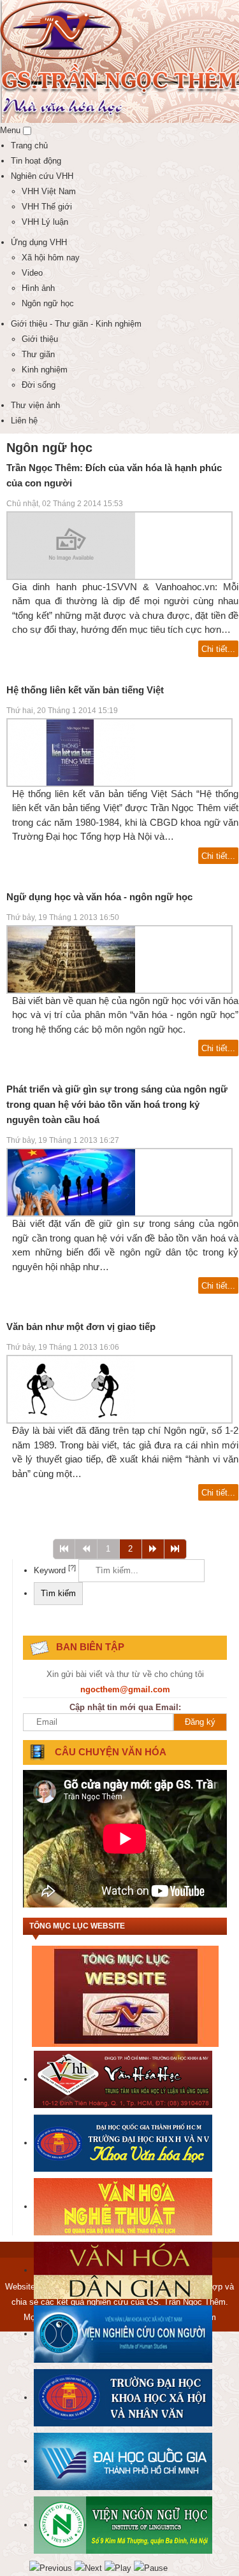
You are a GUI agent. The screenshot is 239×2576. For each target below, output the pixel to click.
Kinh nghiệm (45, 370)
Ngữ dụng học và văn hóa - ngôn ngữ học (99, 897)
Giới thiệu (40, 339)
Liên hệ (24, 421)
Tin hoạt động (36, 161)
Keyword (55, 1570)
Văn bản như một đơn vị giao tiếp (81, 1327)
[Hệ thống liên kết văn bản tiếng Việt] (71, 752)
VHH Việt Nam (49, 191)
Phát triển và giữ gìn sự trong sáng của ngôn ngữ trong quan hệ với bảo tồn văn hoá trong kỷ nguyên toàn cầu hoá (117, 1104)
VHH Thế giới (47, 207)
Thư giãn (38, 354)
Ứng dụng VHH (39, 242)
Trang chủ (29, 145)
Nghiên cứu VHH (42, 176)
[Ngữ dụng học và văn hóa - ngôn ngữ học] (71, 959)
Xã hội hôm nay (51, 258)
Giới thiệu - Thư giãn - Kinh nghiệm (76, 324)
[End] (175, 1549)
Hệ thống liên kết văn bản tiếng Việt (85, 690)
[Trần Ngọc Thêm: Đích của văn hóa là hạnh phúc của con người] (71, 545)
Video (32, 273)
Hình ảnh (38, 288)
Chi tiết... (218, 649)
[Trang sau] (153, 1549)
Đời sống (39, 385)
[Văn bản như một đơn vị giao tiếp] (71, 1389)
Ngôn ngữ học (48, 303)
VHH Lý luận (45, 222)
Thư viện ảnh (35, 405)
